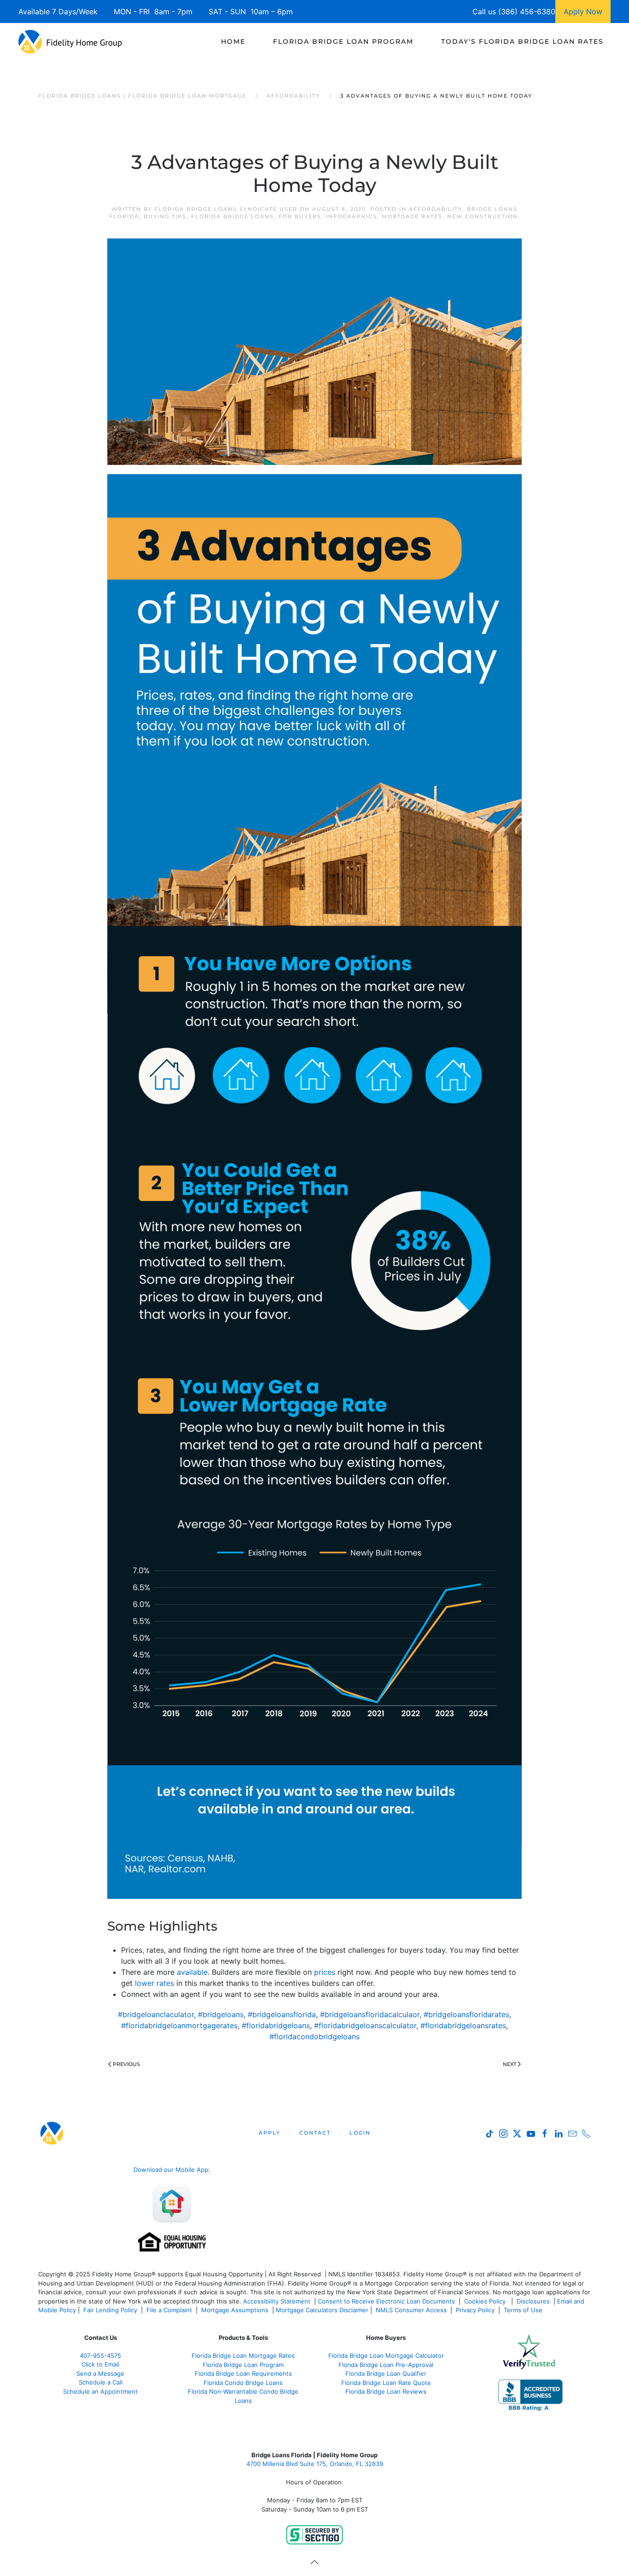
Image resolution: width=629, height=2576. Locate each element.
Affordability (436, 209)
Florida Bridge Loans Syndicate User (226, 209)
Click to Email (100, 2364)
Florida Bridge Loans (233, 216)
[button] (314, 2562)
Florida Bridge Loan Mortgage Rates (243, 2356)
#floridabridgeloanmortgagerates (179, 2025)
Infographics (352, 216)
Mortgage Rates (412, 216)
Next (510, 2064)
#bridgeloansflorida (282, 2014)
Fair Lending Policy (110, 2310)
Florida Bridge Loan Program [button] (343, 41)
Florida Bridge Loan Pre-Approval (386, 2365)
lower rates (154, 1983)
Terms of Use (524, 2310)
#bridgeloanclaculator (156, 2014)
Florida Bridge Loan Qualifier (386, 2373)
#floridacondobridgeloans (314, 2036)
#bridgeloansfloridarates (466, 2014)
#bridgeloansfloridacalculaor (370, 2014)
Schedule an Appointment (100, 2391)
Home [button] (233, 41)
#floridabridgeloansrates (463, 2025)
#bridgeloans (221, 2014)
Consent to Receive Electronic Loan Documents (386, 2301)
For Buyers (300, 216)
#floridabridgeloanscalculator (365, 2025)
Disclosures (533, 2301)
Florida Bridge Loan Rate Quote (386, 2383)
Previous (126, 2064)
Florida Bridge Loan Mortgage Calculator (386, 2356)
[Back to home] (70, 41)
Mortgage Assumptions (235, 2310)
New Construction (483, 216)
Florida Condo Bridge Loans (243, 2383)
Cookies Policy (486, 2301)
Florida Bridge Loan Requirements (243, 2373)
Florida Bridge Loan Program (243, 2365)
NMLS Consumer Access (411, 2310)
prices (325, 1972)
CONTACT (315, 2133)
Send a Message (100, 2373)
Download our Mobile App (171, 2170)
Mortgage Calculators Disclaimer (322, 2310)
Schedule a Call (101, 2382)
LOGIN (360, 2133)
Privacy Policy (475, 2310)
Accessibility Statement (277, 2301)
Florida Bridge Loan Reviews (386, 2391)
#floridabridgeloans (276, 2025)
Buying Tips (165, 216)
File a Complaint (170, 2310)
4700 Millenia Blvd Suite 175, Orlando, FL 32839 (315, 2464)
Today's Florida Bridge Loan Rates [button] (522, 41)
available (192, 1972)
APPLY (270, 2133)
